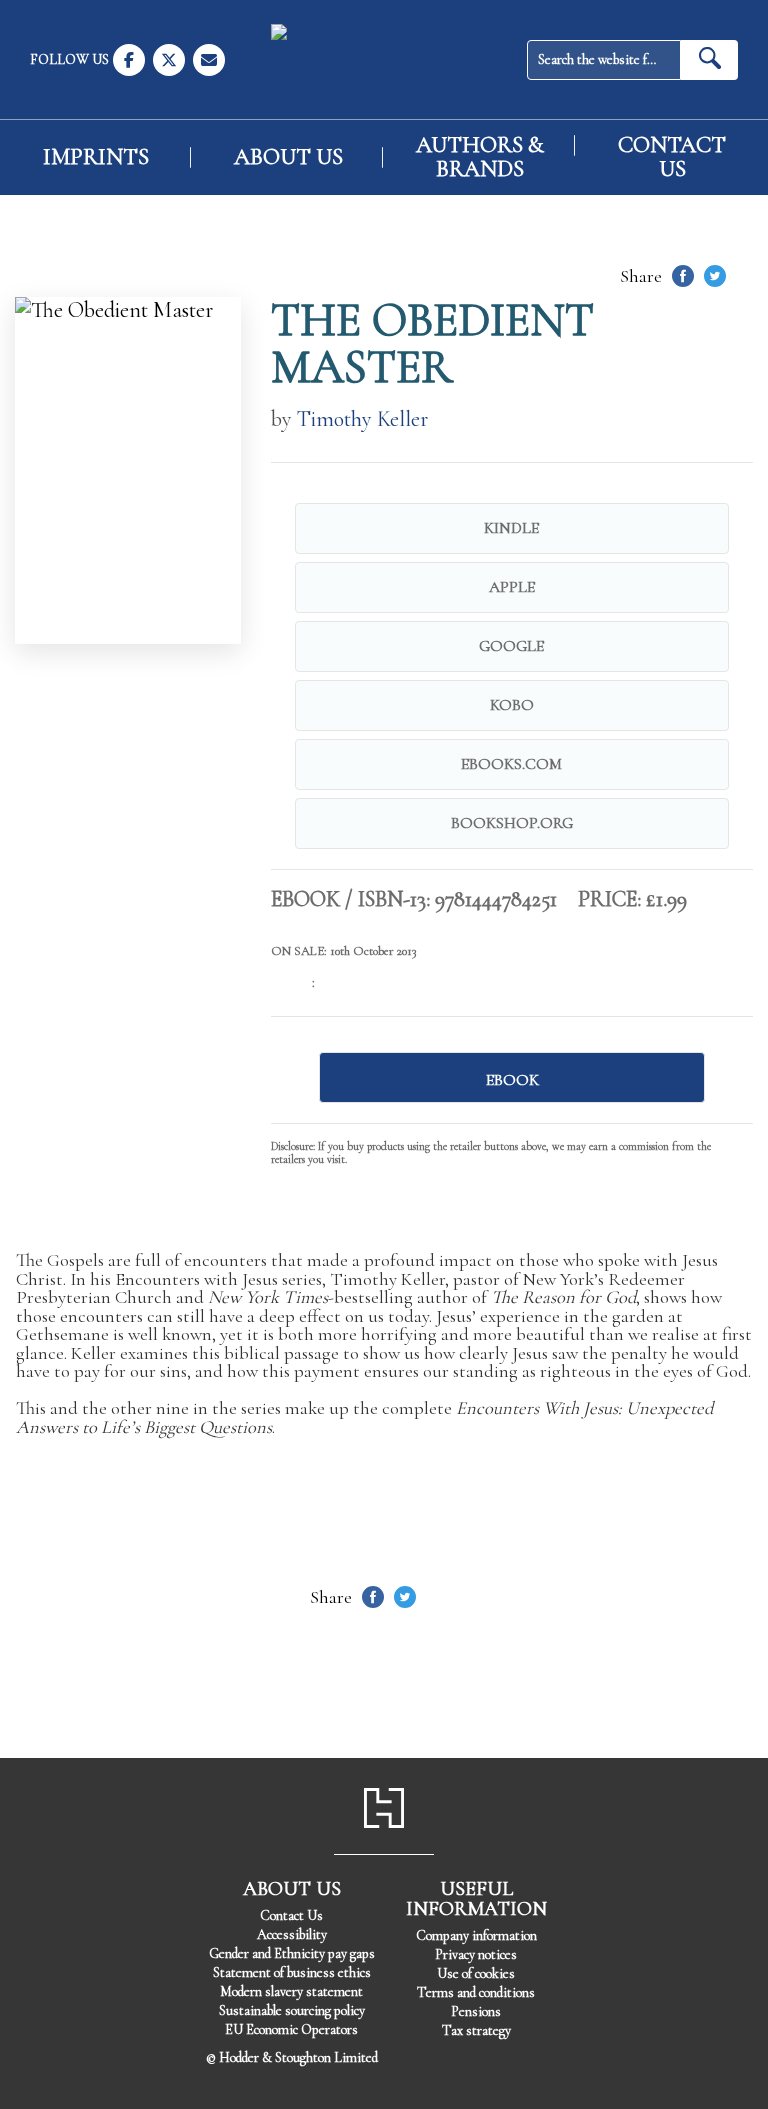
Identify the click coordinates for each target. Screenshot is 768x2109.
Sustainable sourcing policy (292, 2010)
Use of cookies (476, 1973)
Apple (512, 587)
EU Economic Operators (291, 2029)
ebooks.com (511, 764)
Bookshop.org (512, 823)
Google (511, 646)
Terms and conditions (476, 1992)
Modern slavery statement (291, 1991)
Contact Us (672, 157)
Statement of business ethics (292, 1972)
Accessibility (292, 1934)
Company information (476, 1935)
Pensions (476, 2011)
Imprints (96, 157)
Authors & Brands (480, 157)
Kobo (512, 705)
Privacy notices (476, 1954)
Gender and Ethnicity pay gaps (292, 1953)
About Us (288, 157)
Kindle (511, 528)
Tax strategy (476, 2030)
